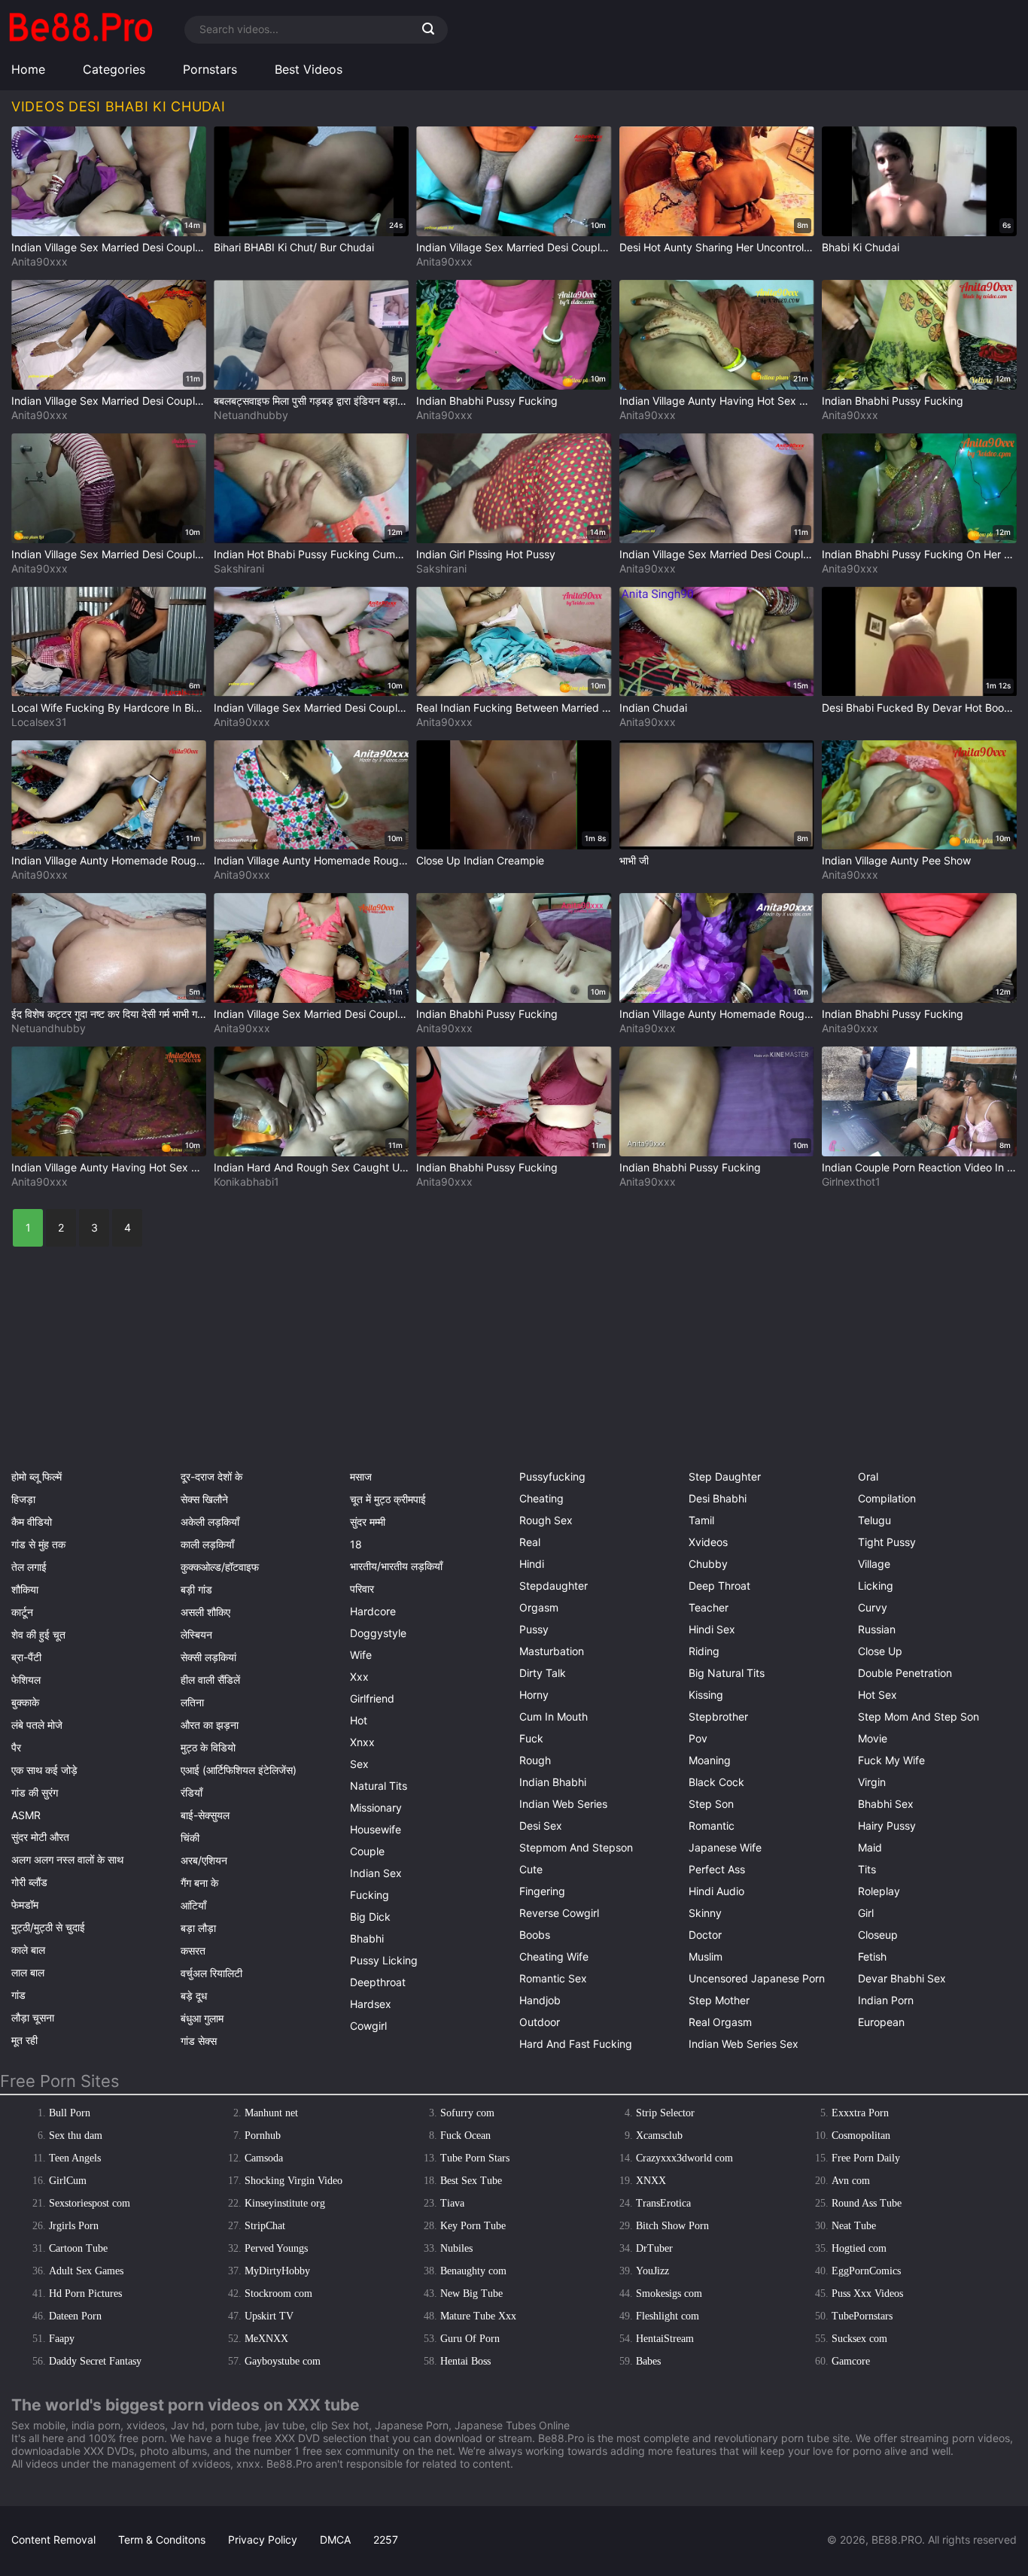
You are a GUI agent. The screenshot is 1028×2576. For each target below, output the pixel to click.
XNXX (651, 2181)
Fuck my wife (891, 1760)
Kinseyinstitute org (285, 2203)
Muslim (706, 1956)
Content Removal (53, 2540)
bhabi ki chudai (861, 247)
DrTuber (654, 2248)
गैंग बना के (199, 1883)
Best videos (309, 69)
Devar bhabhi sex (902, 1978)
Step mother (719, 2000)
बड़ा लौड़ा (198, 1928)
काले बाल (28, 1950)
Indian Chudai (653, 708)
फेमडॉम (25, 1905)
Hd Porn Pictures (85, 2293)
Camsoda (264, 2158)
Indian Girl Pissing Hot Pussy (486, 554)
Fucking (370, 1895)
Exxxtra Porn (860, 2113)
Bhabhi (367, 1938)
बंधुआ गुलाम (202, 2018)
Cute (531, 1869)
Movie (873, 1738)
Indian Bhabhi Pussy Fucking (487, 401)
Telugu (874, 1520)
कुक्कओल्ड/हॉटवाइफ (220, 1567)
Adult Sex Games (86, 2271)
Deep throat (719, 1586)
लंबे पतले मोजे (37, 1725)
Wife (361, 1655)
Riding (704, 1651)
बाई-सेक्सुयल (205, 1815)
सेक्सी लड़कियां (208, 1657)
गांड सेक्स (199, 2041)
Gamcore (851, 2361)
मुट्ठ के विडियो (208, 1747)
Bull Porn (70, 2113)
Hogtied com (859, 2248)
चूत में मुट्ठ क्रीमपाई (388, 1499)
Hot (359, 1720)
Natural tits (379, 1786)
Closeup (878, 1935)
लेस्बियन (196, 1634)
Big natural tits (727, 1673)
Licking (876, 1586)
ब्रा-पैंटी (26, 1657)
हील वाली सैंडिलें (210, 1680)
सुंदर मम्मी (368, 1522)
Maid (870, 1847)
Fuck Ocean (465, 2136)
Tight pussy (887, 1542)
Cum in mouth (554, 1716)
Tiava (452, 2203)
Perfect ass (717, 1869)
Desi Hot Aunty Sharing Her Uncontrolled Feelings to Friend (717, 247)
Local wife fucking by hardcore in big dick (109, 708)
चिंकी (190, 1838)
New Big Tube (471, 2293)
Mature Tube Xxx (478, 2316)
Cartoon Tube (78, 2248)
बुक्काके (25, 1702)
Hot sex (877, 1695)
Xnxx (362, 1742)
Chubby (708, 1564)
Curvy (873, 1607)
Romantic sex (553, 1978)
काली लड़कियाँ (207, 1544)
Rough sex (546, 1520)
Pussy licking (384, 1960)
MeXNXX (266, 2339)
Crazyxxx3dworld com (684, 2158)
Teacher (709, 1607)
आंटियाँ (193, 1905)
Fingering (542, 1891)
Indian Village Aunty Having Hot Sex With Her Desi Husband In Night (717, 401)
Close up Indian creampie (480, 860)
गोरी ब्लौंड (29, 1882)
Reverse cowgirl (559, 1913)
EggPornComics (866, 2271)
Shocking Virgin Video (293, 2181)
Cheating (541, 1498)
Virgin (872, 1782)
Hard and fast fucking (576, 2044)
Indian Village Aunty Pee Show (896, 860)
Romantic (712, 1826)
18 (356, 1544)
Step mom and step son (919, 1716)
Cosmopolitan (861, 2136)
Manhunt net (271, 2113)
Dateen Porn (75, 2316)
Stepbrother (718, 1716)
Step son (711, 1804)
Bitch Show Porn (672, 2226)
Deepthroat (378, 1982)
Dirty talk (543, 1673)
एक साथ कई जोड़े (44, 1770)
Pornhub (263, 2136)
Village (874, 1564)
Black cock (716, 1782)
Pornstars (210, 69)
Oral (868, 1476)
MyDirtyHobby (277, 2271)
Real (530, 1542)
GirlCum (68, 2181)
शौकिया (25, 1589)
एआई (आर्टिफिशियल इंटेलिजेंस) (239, 1770)
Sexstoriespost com (90, 2203)
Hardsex (371, 2004)
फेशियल (26, 1680)
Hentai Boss (465, 2361)
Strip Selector (665, 2113)
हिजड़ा (23, 1499)
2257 (386, 2540)
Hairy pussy (887, 1826)
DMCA (335, 2540)
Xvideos (708, 1542)
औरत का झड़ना (210, 1725)
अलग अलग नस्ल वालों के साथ (67, 1859)
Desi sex (541, 1826)
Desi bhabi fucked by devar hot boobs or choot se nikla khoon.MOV (919, 708)
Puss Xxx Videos (867, 2293)
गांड (18, 1995)
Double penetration (905, 1673)
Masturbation (552, 1651)
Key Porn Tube (473, 2226)
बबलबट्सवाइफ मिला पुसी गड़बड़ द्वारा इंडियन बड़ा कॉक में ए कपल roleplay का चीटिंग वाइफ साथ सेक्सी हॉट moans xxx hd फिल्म (311, 401)
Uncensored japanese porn (757, 1978)
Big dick (370, 1917)
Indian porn (886, 2000)
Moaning (710, 1760)
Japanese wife (725, 1847)
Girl (866, 1913)
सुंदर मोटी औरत (40, 1837)
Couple (367, 1851)
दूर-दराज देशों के (211, 1476)
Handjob (540, 2000)
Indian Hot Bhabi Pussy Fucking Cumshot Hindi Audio (311, 554)
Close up (880, 1651)
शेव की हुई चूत (38, 1634)
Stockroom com (278, 2293)
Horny (534, 1695)
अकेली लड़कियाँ (210, 1522)
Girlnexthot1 (851, 1182)
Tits (867, 1869)
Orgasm (539, 1607)
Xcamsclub (659, 2136)
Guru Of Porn (470, 2339)
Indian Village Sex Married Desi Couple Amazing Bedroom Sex (109, 247)
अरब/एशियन (204, 1860)
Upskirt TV (269, 2316)
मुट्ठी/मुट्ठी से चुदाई (48, 1927)
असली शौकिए (205, 1612)
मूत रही (24, 2040)
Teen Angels (75, 2158)
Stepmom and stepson (576, 1847)
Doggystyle (378, 1633)
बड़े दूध (194, 1996)
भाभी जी (634, 860)
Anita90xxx (40, 261)
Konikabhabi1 (246, 1182)
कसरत (193, 1950)
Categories (114, 69)
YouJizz (652, 2271)
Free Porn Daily (866, 2158)
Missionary (376, 1807)
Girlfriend (372, 1698)
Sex (359, 1764)
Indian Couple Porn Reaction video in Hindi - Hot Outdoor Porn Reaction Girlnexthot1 (919, 1167)
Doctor (705, 1935)
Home (28, 69)
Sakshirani (239, 568)
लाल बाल (28, 1972)
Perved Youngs (276, 2248)
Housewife (376, 1829)
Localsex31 (39, 722)
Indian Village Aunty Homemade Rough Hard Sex (109, 860)
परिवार (362, 1589)
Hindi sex (712, 1629)
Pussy (534, 1629)
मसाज (361, 1476)
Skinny (705, 1913)
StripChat (265, 2226)
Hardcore (373, 1611)
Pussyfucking (552, 1476)
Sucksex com (859, 2339)
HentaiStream (665, 2339)
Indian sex (376, 1873)
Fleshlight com (668, 2316)
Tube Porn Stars (475, 2158)
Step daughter (725, 1476)
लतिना (192, 1702)
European (881, 2022)
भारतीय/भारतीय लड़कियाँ (396, 1566)
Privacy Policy (263, 2540)
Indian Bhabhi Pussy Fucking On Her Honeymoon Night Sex (919, 554)
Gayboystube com (283, 2361)
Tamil (701, 1520)
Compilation (887, 1498)
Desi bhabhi (718, 1498)
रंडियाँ (192, 1792)
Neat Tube (854, 2226)
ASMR (26, 1815)
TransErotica (663, 2203)
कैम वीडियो (32, 1522)
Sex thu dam (76, 2136)
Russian (877, 1629)
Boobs (535, 1935)
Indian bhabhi (553, 1782)
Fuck (531, 1738)
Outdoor (540, 2022)
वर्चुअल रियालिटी (211, 1973)
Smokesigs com (669, 2293)
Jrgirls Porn (74, 2226)
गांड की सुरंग (35, 1792)
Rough (535, 1760)
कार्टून (22, 1612)
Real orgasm (720, 2022)
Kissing (706, 1695)
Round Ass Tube (867, 2203)
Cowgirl (368, 2026)
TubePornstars (862, 2316)
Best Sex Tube (471, 2181)
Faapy (62, 2339)
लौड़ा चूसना (33, 2017)
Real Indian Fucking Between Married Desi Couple (514, 708)
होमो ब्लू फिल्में (36, 1476)
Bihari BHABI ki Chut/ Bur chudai (294, 247)
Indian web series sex (744, 2044)
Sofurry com (467, 2113)
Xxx (359, 1677)
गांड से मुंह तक (38, 1544)
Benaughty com (473, 2271)
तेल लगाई (29, 1567)
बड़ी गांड (196, 1589)
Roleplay (879, 1891)
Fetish (872, 1956)
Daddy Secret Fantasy (95, 2361)
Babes (648, 2361)
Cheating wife (554, 1956)
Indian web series (563, 1804)
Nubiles (456, 2248)
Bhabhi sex (886, 1804)
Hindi (532, 1564)
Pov (698, 1738)
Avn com (851, 2181)
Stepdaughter (554, 1586)
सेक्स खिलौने (204, 1499)
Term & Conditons (162, 2540)
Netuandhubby (251, 415)
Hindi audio (716, 1891)
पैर (16, 1747)
